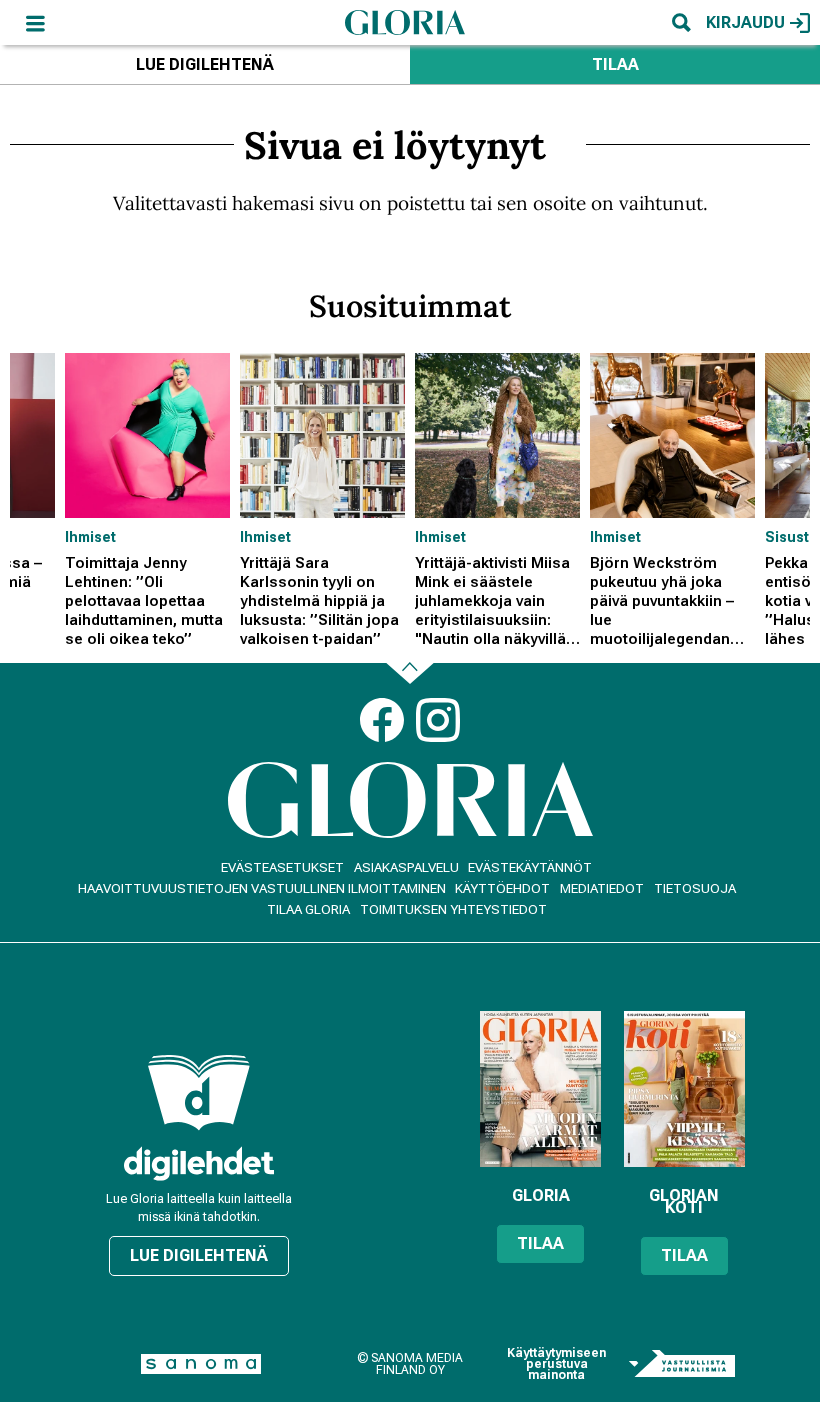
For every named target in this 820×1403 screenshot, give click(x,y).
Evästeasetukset (282, 867)
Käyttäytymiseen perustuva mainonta (556, 1364)
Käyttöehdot (502, 888)
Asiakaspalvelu (406, 867)
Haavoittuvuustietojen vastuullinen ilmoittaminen (262, 888)
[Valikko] (35, 22)
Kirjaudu (745, 22)
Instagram (438, 720)
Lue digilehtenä (205, 64)
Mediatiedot (602, 888)
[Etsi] (681, 22)
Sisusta (791, 537)
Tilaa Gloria (308, 909)
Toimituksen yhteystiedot (453, 909)
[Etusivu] (405, 22)
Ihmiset (90, 537)
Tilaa (615, 64)
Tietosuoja (695, 888)
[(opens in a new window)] (199, 1163)
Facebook (382, 720)
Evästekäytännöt (530, 867)
